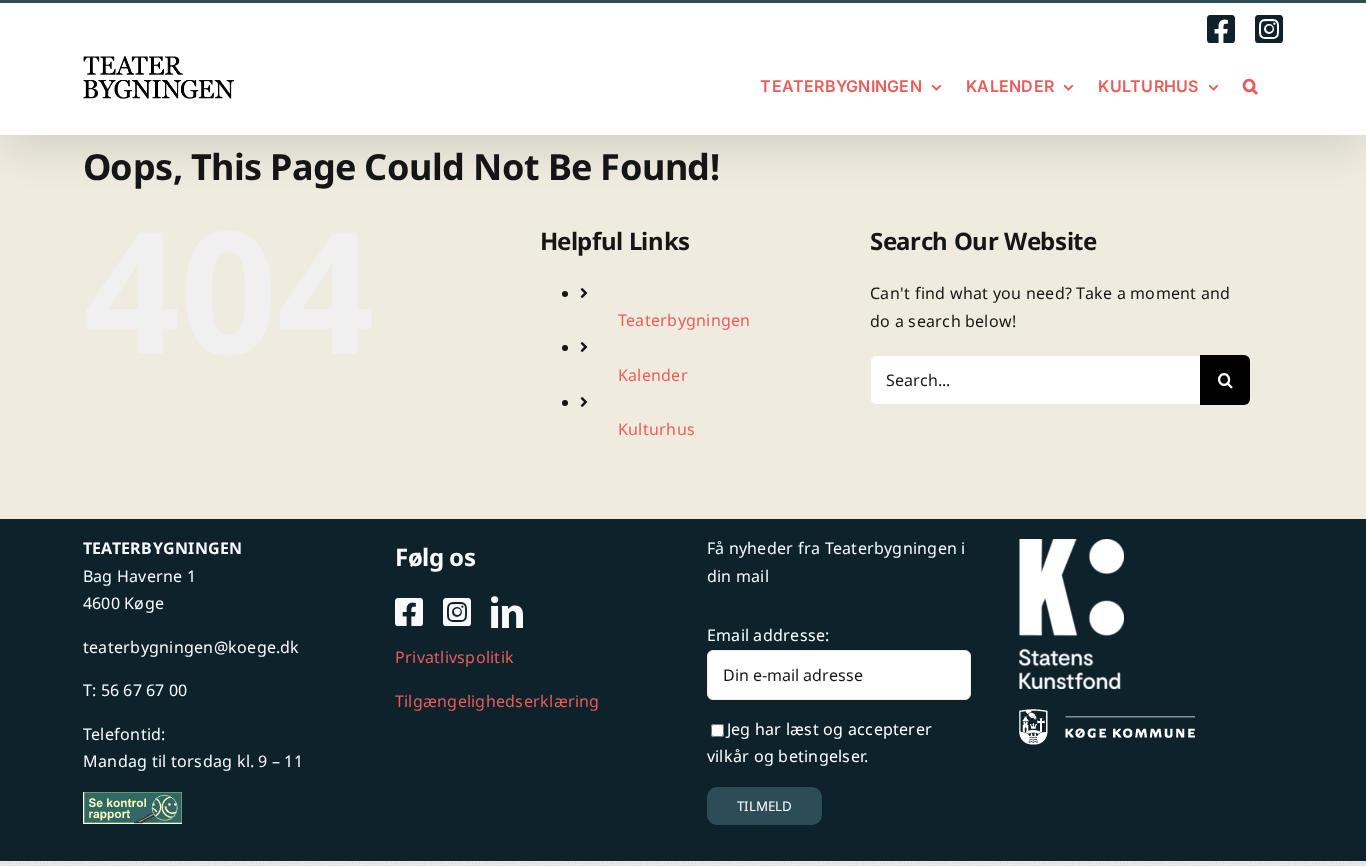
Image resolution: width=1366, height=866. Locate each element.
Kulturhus (656, 429)
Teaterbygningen (684, 320)
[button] (1250, 86)
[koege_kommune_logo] (1107, 717)
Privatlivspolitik (454, 657)
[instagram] (457, 612)
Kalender (653, 375)
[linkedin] (507, 612)
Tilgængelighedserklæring (497, 701)
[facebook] (409, 612)
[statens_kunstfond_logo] (1071, 547)
